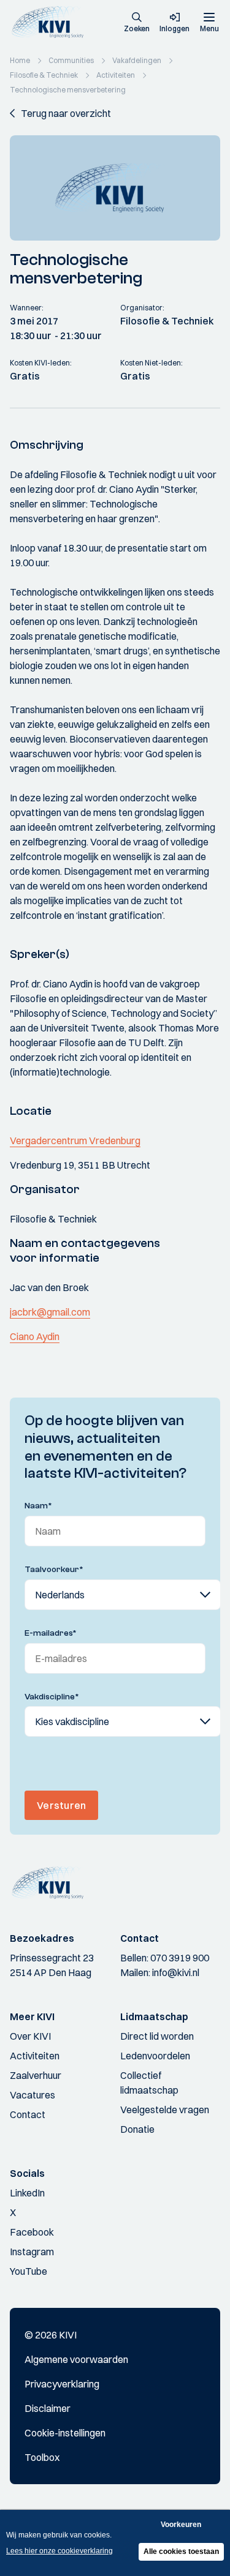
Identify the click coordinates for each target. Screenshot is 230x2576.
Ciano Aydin (35, 1336)
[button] (137, 23)
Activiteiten (35, 2056)
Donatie (137, 2129)
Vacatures (33, 2095)
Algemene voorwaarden (76, 2359)
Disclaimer (48, 2408)
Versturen (61, 1805)
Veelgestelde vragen (165, 2110)
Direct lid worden (157, 2036)
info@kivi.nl (176, 1972)
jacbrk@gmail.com (50, 1312)
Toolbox (42, 2457)
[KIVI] (51, 22)
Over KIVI (30, 2036)
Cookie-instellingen (65, 2433)
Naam (38, 1506)
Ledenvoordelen (155, 2056)
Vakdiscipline (52, 1697)
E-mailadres (51, 1633)
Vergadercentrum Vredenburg (75, 1140)
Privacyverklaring (62, 2384)
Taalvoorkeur (54, 1570)
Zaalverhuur (36, 2075)
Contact (28, 2114)
